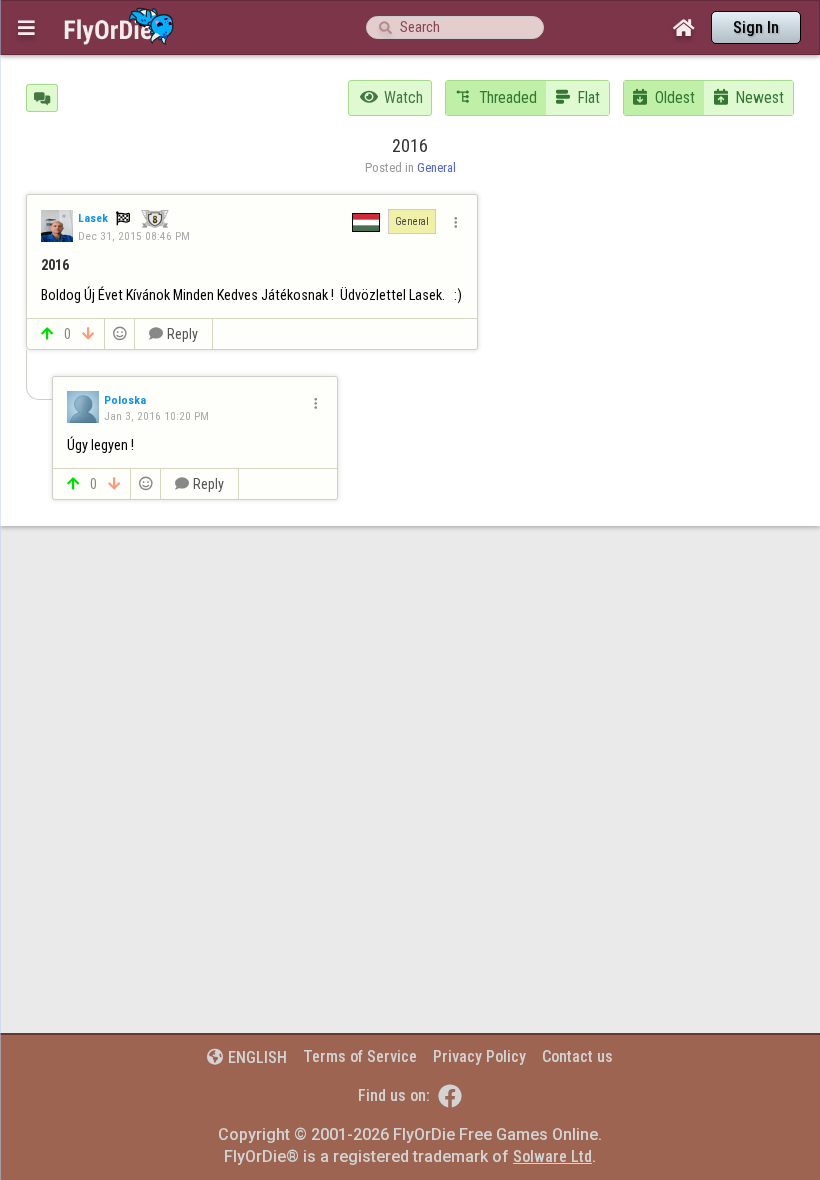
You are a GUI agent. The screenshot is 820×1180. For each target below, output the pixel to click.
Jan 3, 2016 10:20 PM (156, 416)
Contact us (577, 1056)
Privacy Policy (479, 1056)
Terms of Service (360, 1056)
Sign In (756, 27)
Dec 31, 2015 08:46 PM (134, 236)
